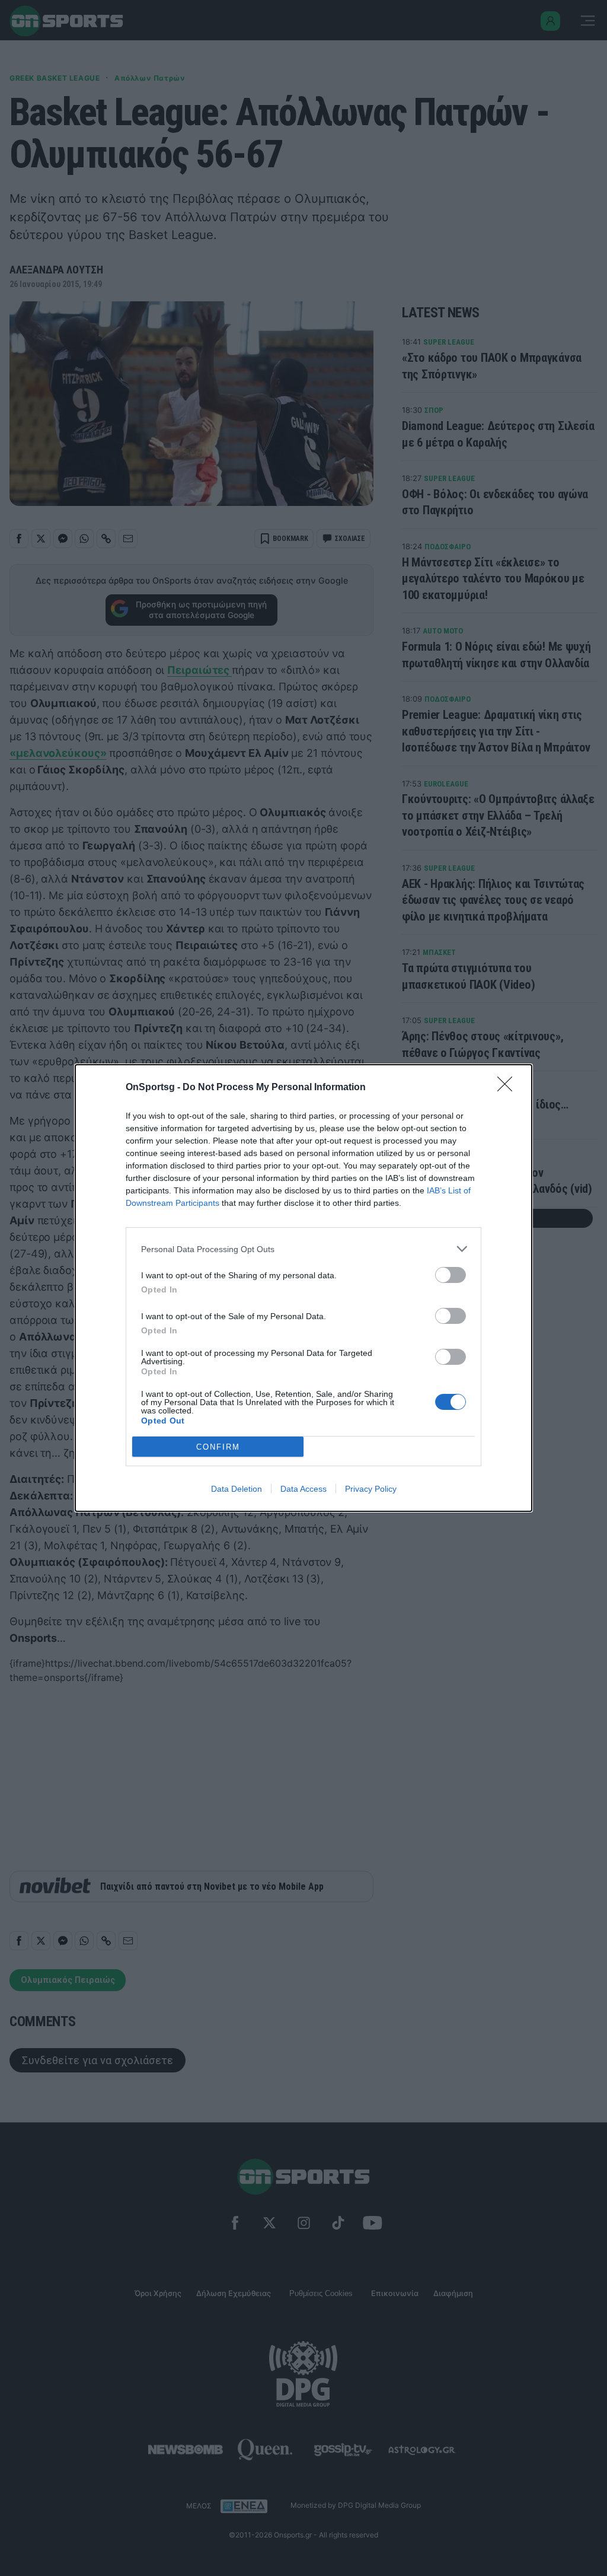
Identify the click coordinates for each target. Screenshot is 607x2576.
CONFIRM (218, 1447)
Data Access (303, 1489)
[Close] (509, 1088)
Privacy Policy (371, 1489)
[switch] (451, 1275)
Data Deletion (237, 1489)
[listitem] (303, 1249)
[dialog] (303, 1288)
